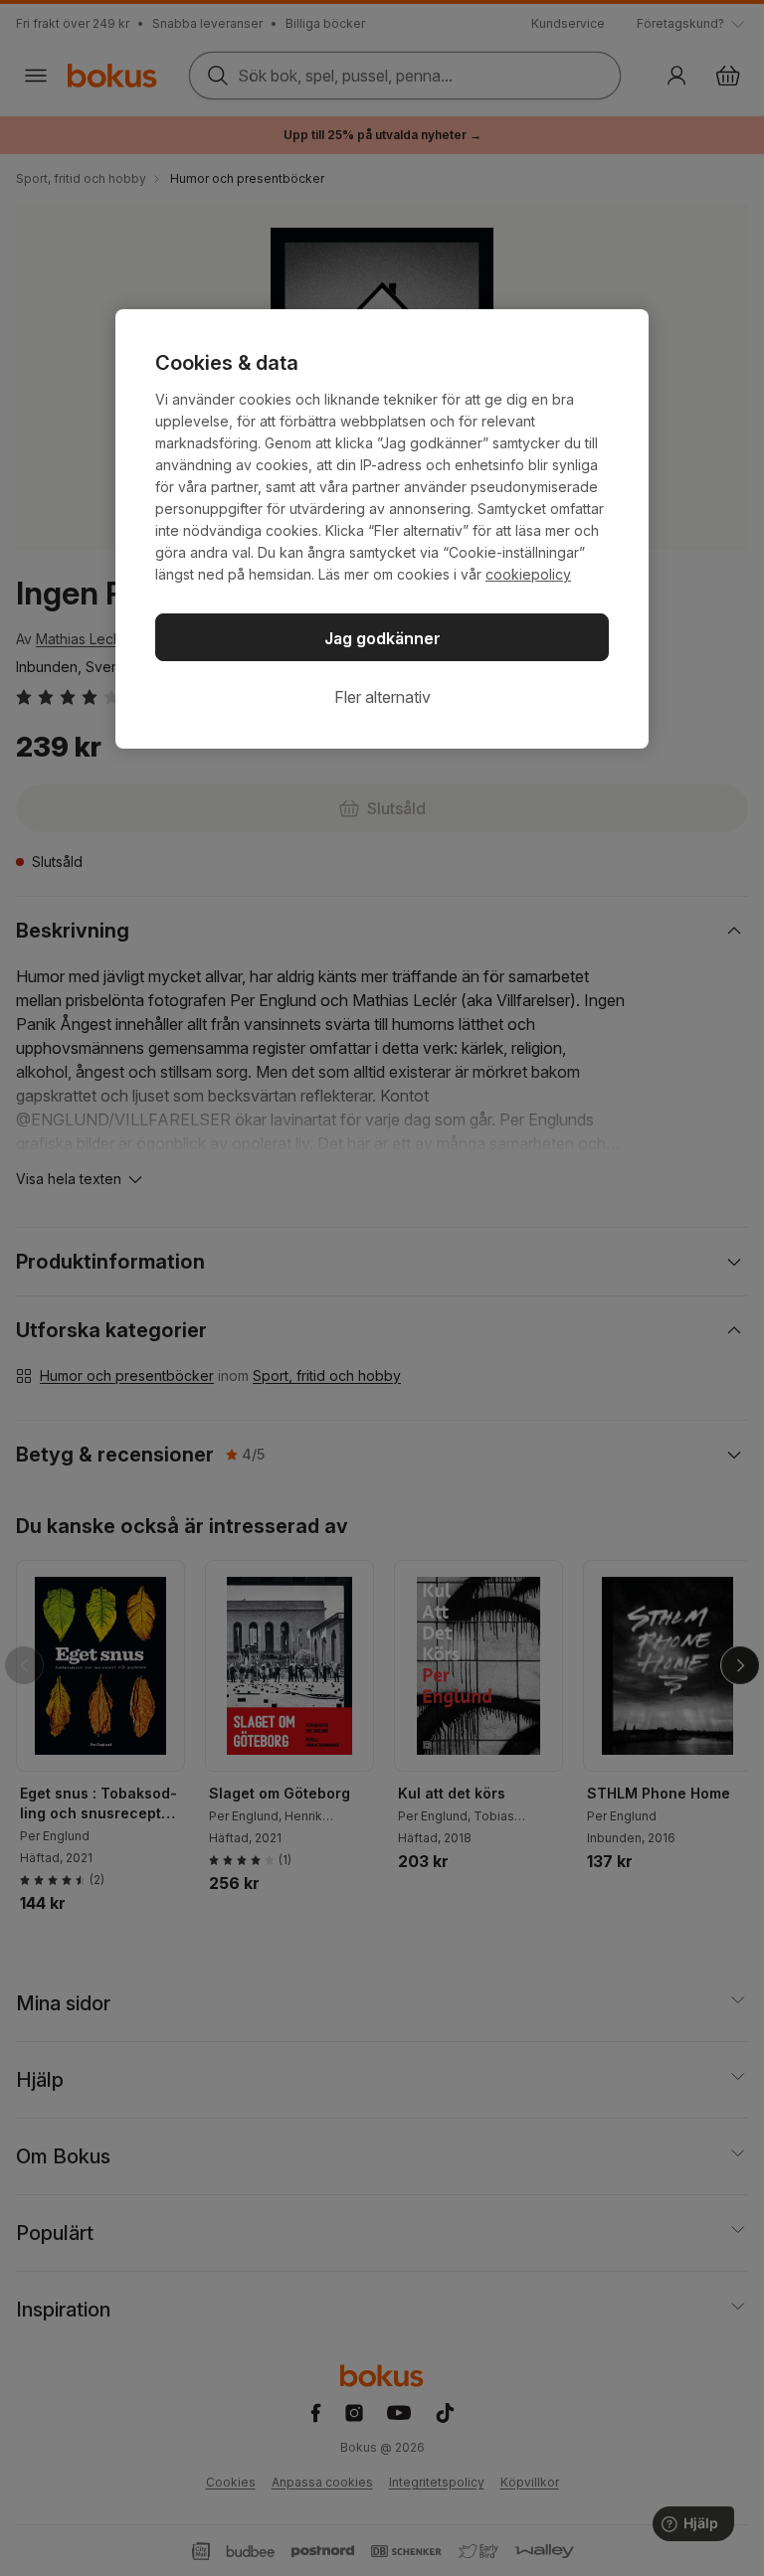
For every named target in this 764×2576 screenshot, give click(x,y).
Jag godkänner (382, 638)
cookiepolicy (528, 574)
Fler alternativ (382, 697)
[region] (382, 529)
